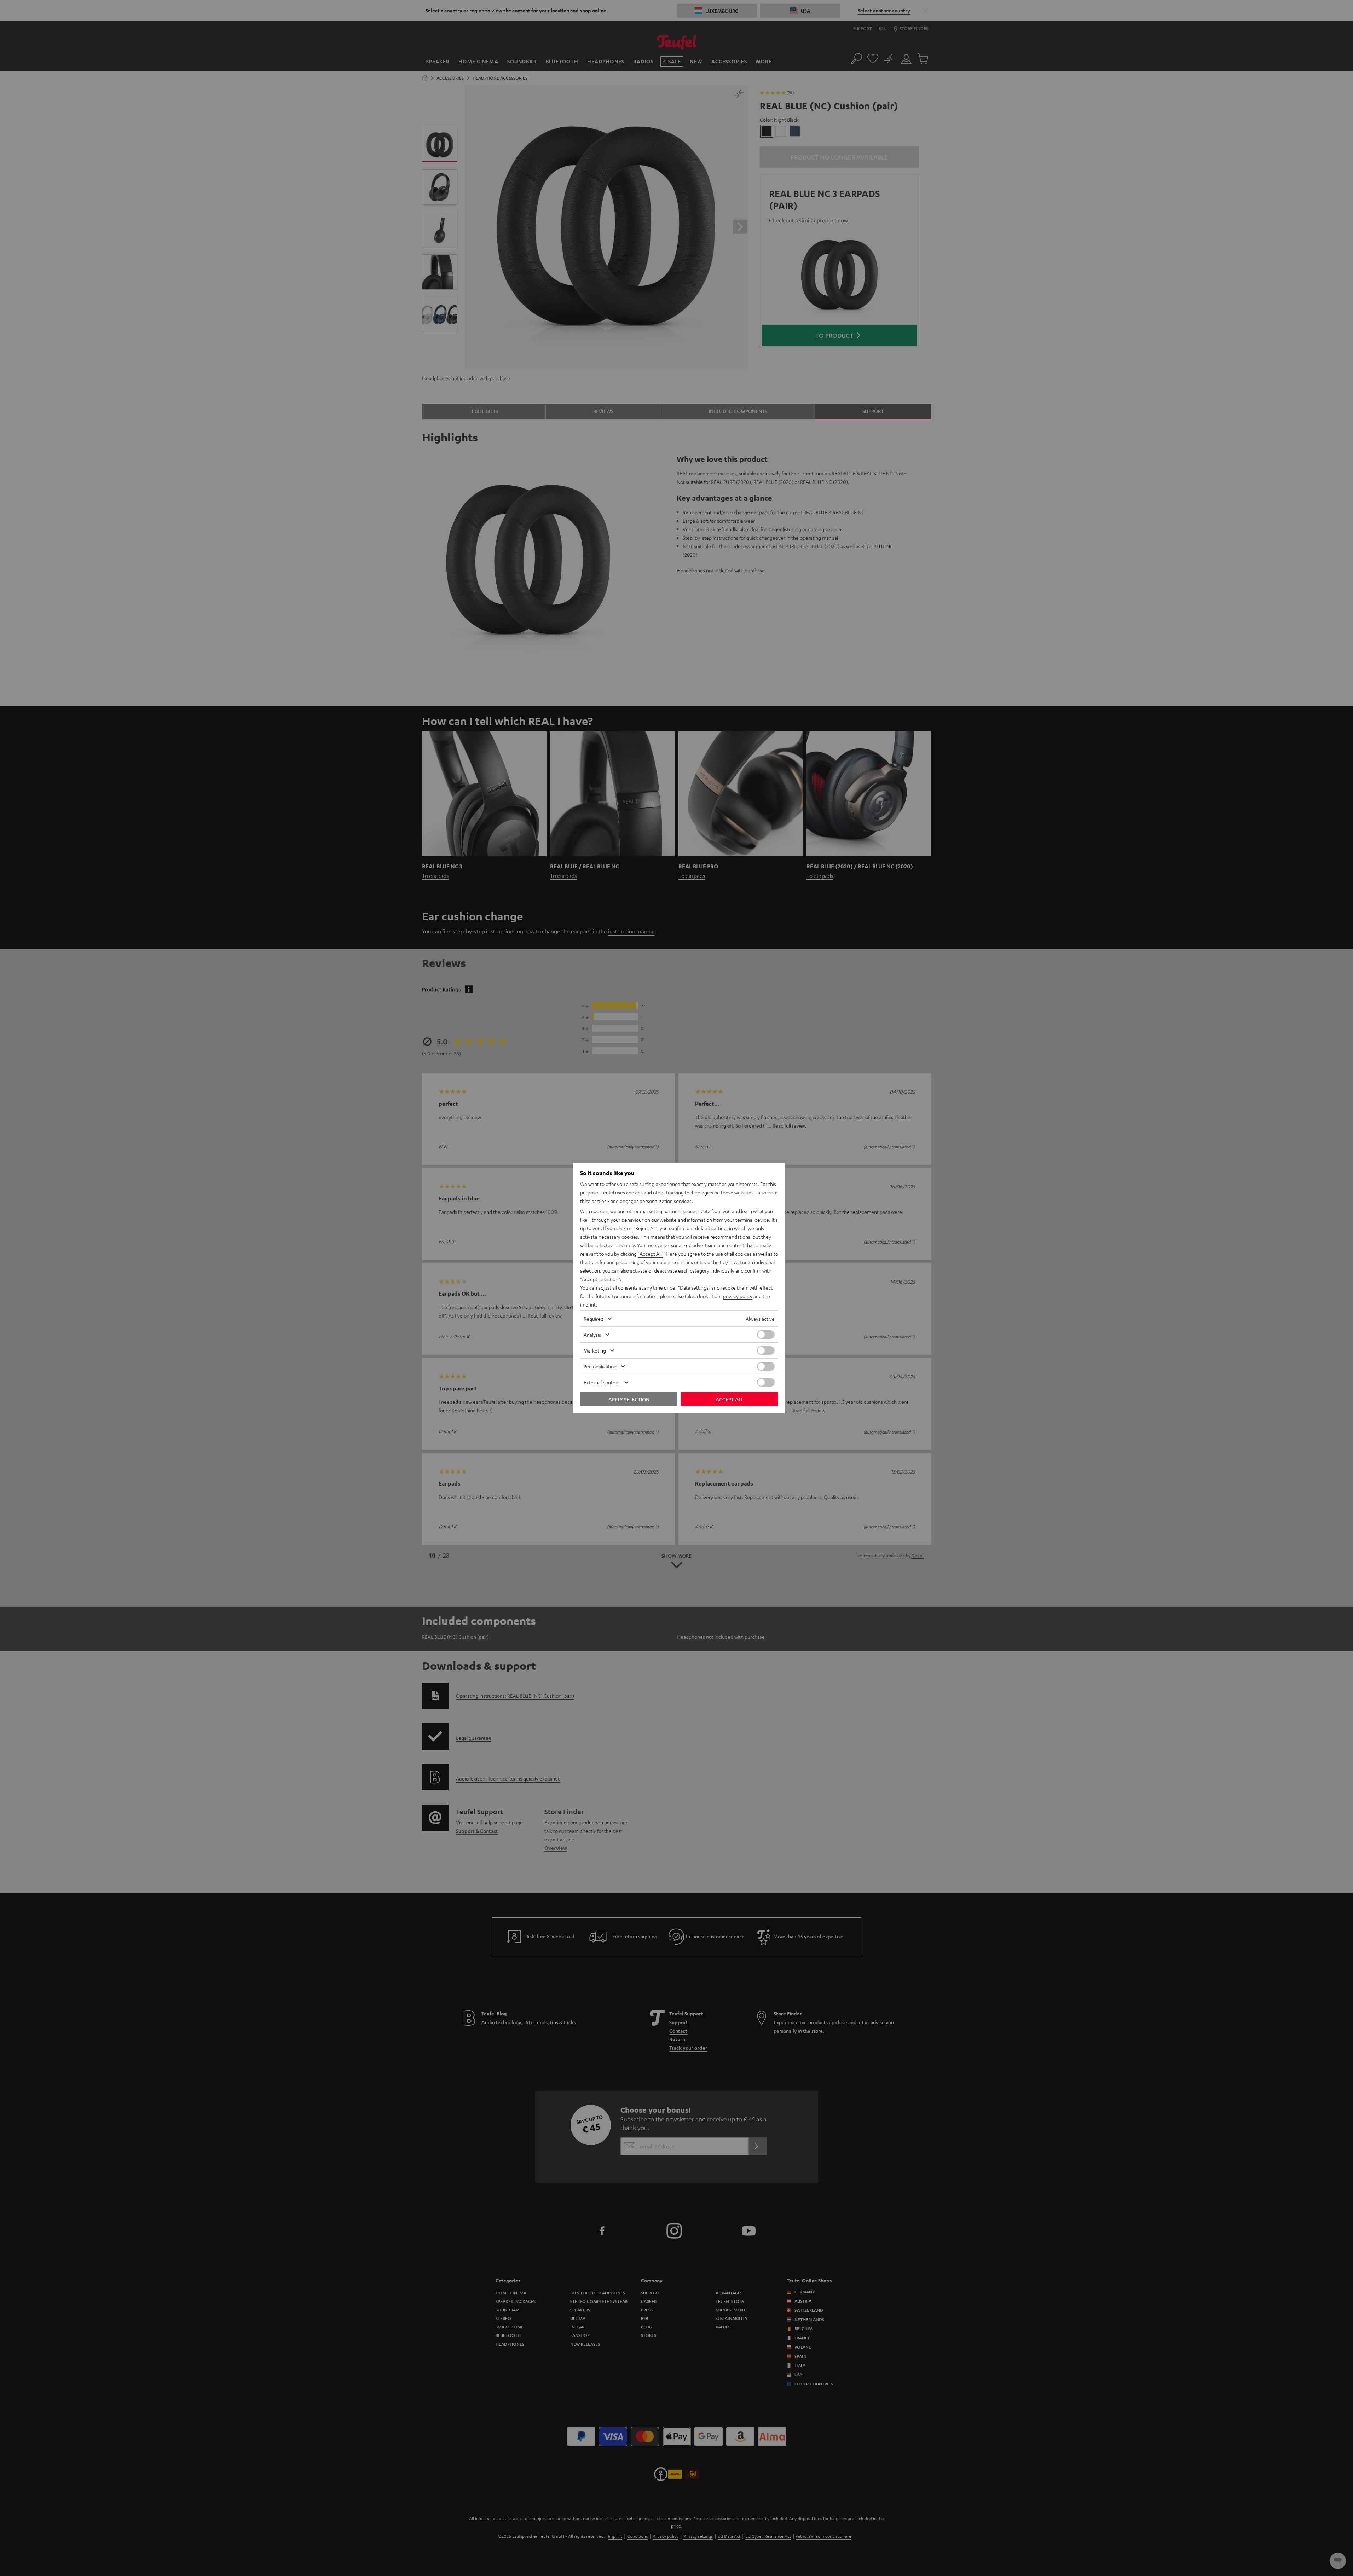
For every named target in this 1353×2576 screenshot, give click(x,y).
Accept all (730, 1399)
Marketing (595, 1350)
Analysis (592, 1335)
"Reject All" (645, 1228)
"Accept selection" (600, 1279)
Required (594, 1319)
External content (602, 1382)
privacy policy (738, 1296)
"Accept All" (651, 1254)
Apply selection (629, 1399)
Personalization (600, 1366)
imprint (588, 1304)
